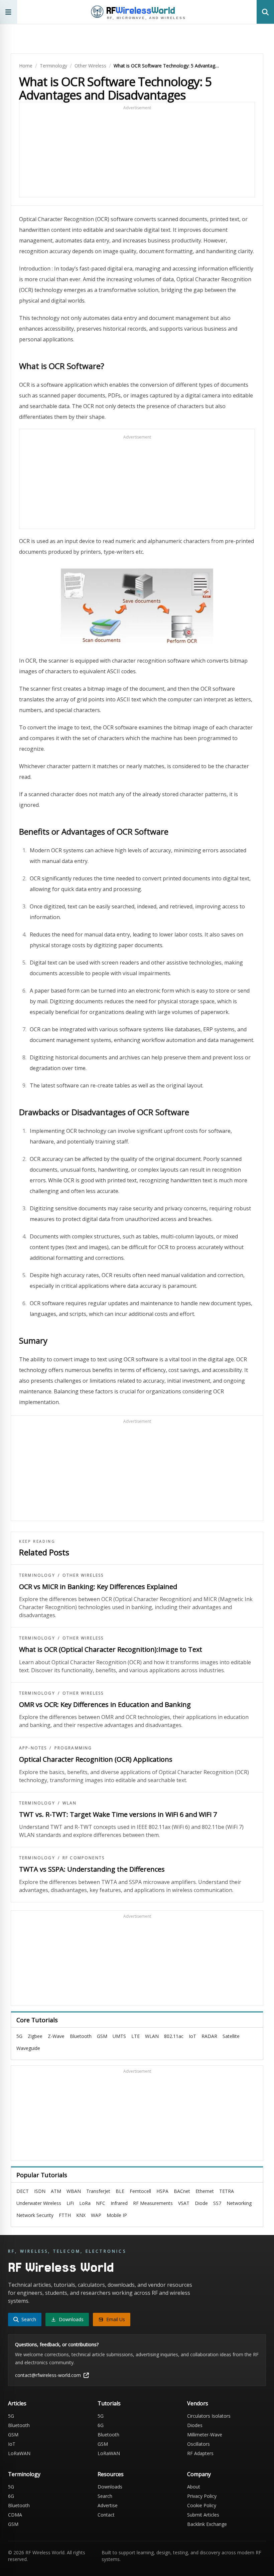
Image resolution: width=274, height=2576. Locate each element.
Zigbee (35, 2036)
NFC (101, 2203)
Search (105, 2496)
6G (101, 2425)
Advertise (108, 2505)
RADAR (209, 2036)
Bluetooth (81, 2036)
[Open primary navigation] (9, 12)
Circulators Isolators (209, 2416)
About (194, 2487)
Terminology (53, 66)
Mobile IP (117, 2215)
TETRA (227, 2191)
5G (19, 2036)
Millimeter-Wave (205, 2435)
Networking (239, 2203)
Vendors (198, 2403)
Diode (201, 2203)
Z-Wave (56, 2036)
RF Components (84, 1858)
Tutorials (109, 2403)
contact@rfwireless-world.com (48, 2375)
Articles (17, 2403)
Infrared (119, 2203)
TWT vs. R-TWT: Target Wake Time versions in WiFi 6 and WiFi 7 (118, 1814)
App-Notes (33, 1748)
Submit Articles (203, 2515)
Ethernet (205, 2191)
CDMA (15, 2515)
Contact (106, 2515)
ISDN (40, 2191)
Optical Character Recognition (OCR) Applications (96, 1759)
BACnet (182, 2191)
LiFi (70, 2203)
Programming (73, 1748)
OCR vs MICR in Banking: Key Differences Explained (98, 1587)
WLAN (70, 1803)
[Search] (265, 12)
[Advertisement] (137, 153)
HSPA (162, 2191)
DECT (23, 2191)
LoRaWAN (19, 2453)
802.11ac (174, 2036)
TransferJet (98, 2191)
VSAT (184, 2203)
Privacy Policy (202, 2496)
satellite (231, 2036)
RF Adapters (200, 2453)
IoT (192, 2036)
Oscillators (198, 2444)
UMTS (119, 2036)
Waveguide (28, 2048)
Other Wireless (90, 66)
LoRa (85, 2203)
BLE (120, 2191)
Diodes (195, 2425)
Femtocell (140, 2191)
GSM (102, 2036)
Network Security (35, 2215)
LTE (135, 2036)
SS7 (217, 2203)
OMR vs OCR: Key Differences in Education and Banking (105, 1704)
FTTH (65, 2215)
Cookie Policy (202, 2505)
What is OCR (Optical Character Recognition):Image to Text (111, 1649)
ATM (56, 2191)
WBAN (74, 2191)
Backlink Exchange (207, 2524)
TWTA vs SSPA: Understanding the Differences (92, 1869)
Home (26, 66)
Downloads (110, 2487)
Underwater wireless (39, 2203)
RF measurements (153, 2203)
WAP (96, 2215)
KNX (81, 2215)
